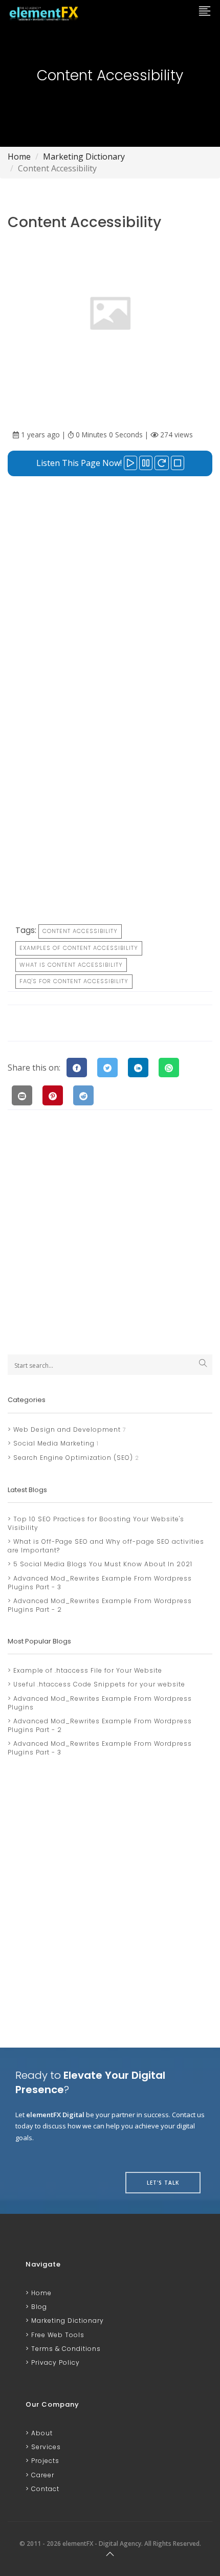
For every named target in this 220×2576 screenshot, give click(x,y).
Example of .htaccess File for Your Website (87, 1670)
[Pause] (146, 463)
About (41, 2433)
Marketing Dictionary (84, 157)
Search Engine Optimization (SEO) (72, 1458)
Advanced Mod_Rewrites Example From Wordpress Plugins (100, 1703)
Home (19, 157)
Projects (44, 2461)
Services (45, 2447)
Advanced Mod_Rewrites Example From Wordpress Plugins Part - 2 (100, 1605)
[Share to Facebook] (77, 1068)
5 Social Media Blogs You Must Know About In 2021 (102, 1564)
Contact (44, 2489)
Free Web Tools (57, 2335)
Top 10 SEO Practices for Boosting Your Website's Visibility (96, 1523)
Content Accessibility (80, 931)
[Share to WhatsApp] (169, 1068)
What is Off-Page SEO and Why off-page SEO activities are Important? (106, 1546)
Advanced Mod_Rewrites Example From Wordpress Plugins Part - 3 (100, 1583)
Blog (38, 2307)
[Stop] (178, 463)
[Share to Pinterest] (53, 1095)
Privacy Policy (54, 2362)
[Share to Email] (22, 1095)
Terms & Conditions (65, 2349)
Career (42, 2475)
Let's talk (163, 2183)
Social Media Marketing (53, 1443)
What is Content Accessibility (71, 965)
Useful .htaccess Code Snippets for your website (98, 1684)
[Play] (130, 463)
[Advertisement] (110, 595)
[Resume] (162, 463)
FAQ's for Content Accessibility (74, 981)
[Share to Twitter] (107, 1068)
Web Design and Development (66, 1429)
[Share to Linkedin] (138, 1068)
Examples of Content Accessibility (79, 948)
